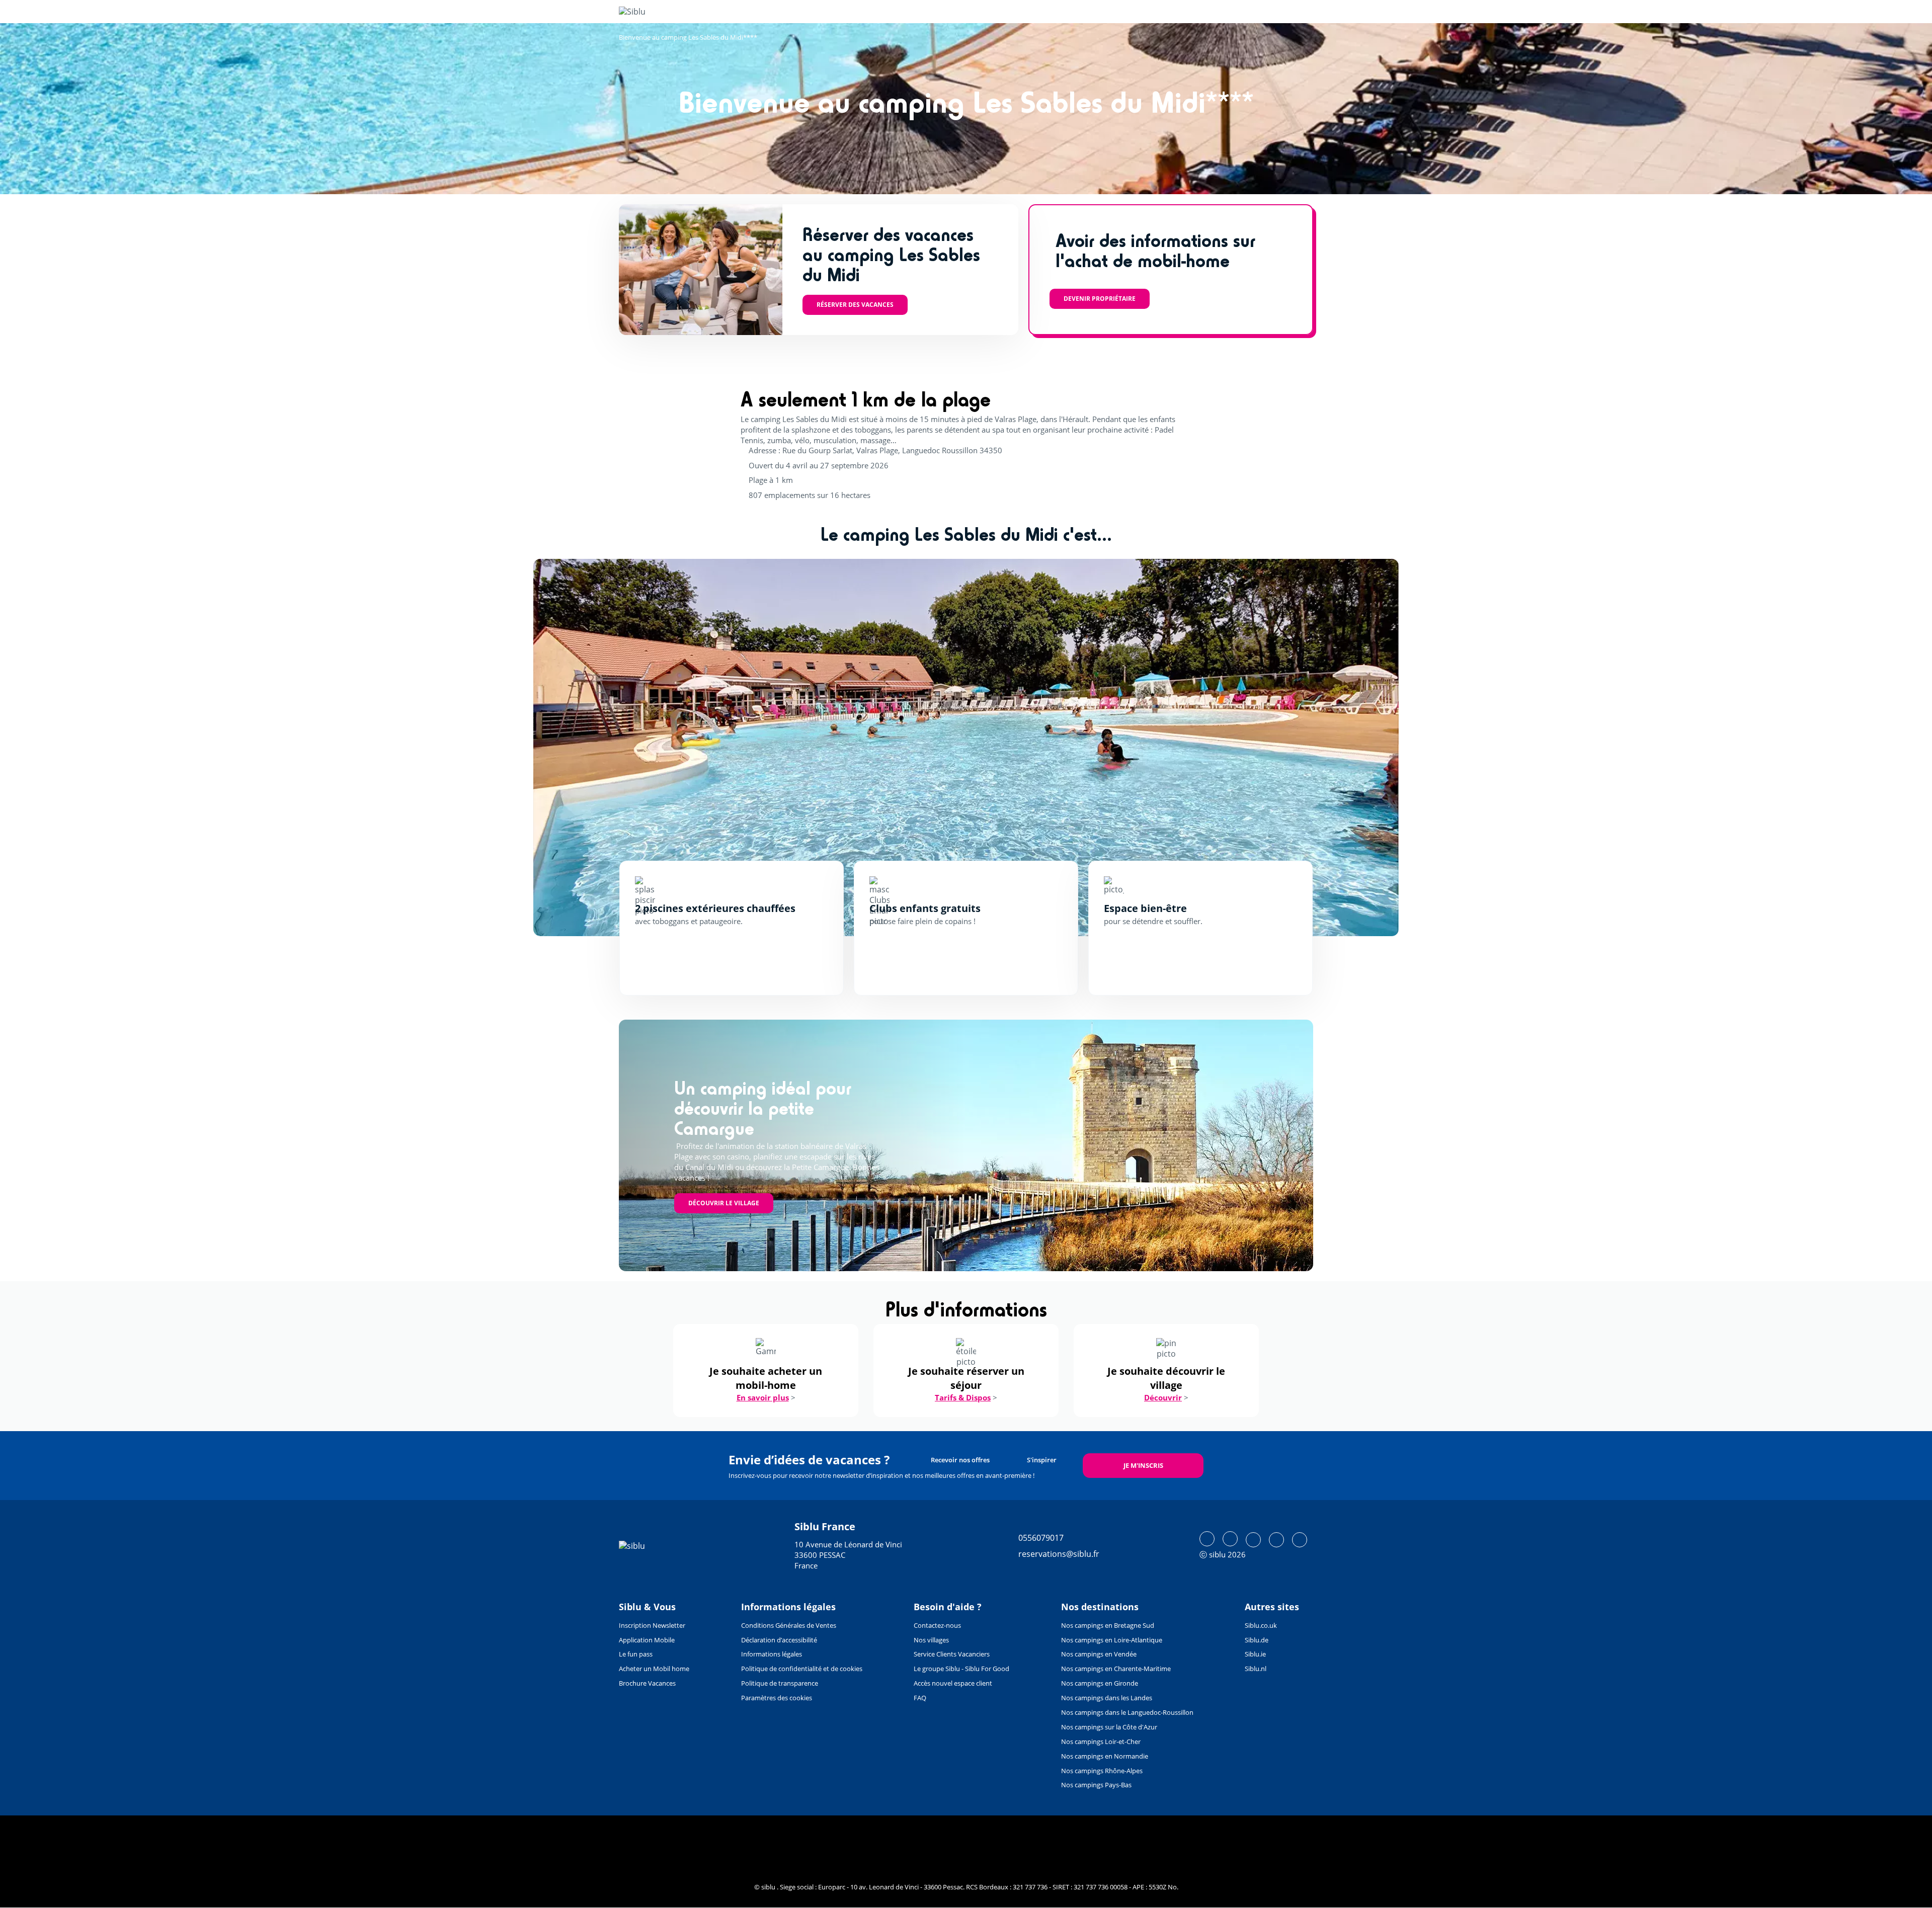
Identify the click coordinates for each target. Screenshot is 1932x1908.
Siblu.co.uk (1261, 1625)
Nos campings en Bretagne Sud (1108, 1625)
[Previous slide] (570, 748)
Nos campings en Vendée (1099, 1654)
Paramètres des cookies (777, 1698)
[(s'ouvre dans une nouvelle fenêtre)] (1207, 1539)
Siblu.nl (1256, 1669)
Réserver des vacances (855, 305)
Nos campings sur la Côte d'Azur (1109, 1727)
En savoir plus (763, 1397)
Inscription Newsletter (652, 1625)
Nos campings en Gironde (1100, 1683)
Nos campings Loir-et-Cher (1101, 1741)
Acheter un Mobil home (654, 1669)
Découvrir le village (724, 1203)
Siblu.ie (1255, 1654)
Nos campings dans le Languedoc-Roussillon (1127, 1712)
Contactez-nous (937, 1625)
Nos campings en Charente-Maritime (1116, 1669)
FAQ (920, 1698)
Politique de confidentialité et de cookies (802, 1669)
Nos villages (931, 1640)
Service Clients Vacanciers (952, 1654)
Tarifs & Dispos (963, 1397)
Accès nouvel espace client (953, 1683)
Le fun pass (636, 1654)
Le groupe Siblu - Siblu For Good (961, 1669)
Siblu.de (1257, 1640)
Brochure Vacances (647, 1683)
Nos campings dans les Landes (1107, 1698)
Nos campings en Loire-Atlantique (1112, 1640)
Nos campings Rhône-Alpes (1102, 1771)
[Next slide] (1362, 748)
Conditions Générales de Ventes (789, 1625)
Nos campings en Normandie (1105, 1756)
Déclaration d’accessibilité (779, 1640)
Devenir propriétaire (1100, 299)
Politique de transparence (780, 1683)
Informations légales (772, 1654)
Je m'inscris (1143, 1465)
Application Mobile (647, 1640)
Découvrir (1163, 1397)
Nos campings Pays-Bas (1096, 1785)
